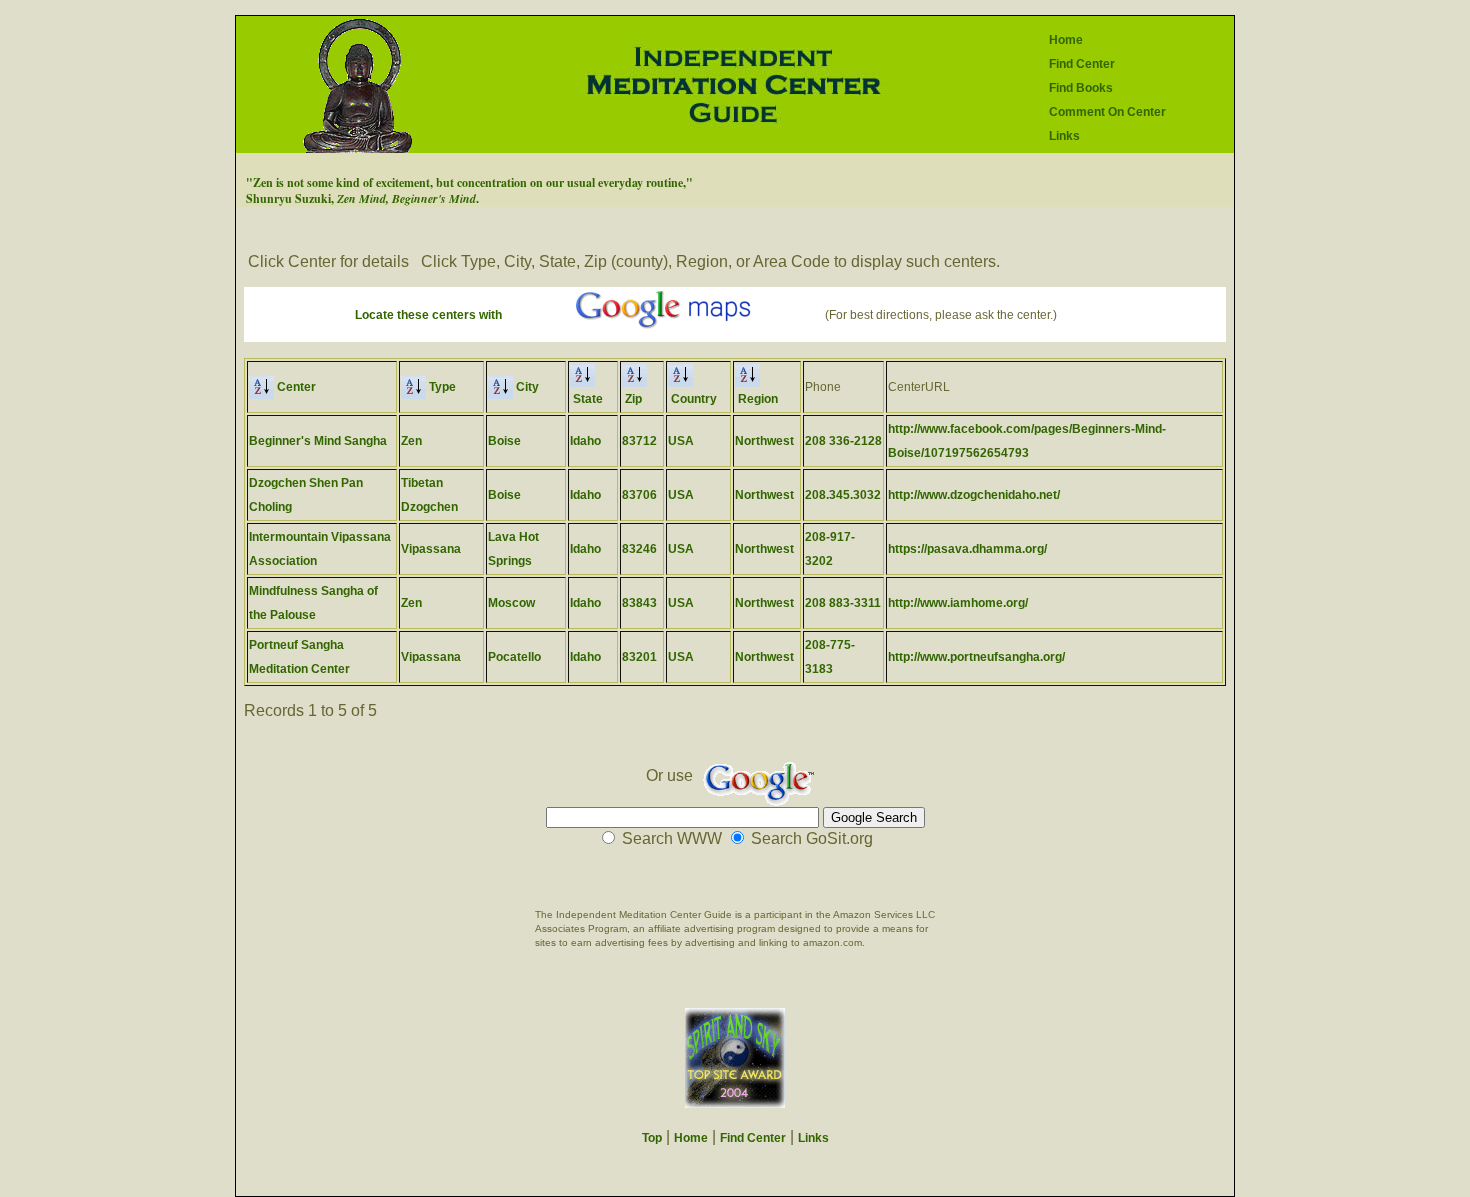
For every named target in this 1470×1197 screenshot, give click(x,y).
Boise (504, 441)
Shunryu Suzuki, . (362, 198)
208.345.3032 (843, 495)
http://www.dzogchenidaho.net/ (974, 495)
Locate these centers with (428, 315)
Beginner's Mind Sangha (318, 441)
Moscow (511, 603)
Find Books (1081, 88)
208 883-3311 (843, 603)
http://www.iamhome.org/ (958, 603)
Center (295, 387)
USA (681, 441)
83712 (639, 441)
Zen (411, 441)
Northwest (764, 441)
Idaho (585, 441)
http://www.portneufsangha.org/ (976, 657)
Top (652, 1138)
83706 (639, 495)
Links (1064, 136)
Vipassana (431, 549)
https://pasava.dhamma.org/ (967, 549)
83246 (639, 549)
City (526, 387)
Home (1066, 40)
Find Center (1082, 64)
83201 (639, 657)
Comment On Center (1107, 112)
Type (441, 387)
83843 (639, 603)
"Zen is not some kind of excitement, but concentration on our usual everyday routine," (469, 182)
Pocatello (514, 657)
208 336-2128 (843, 441)
